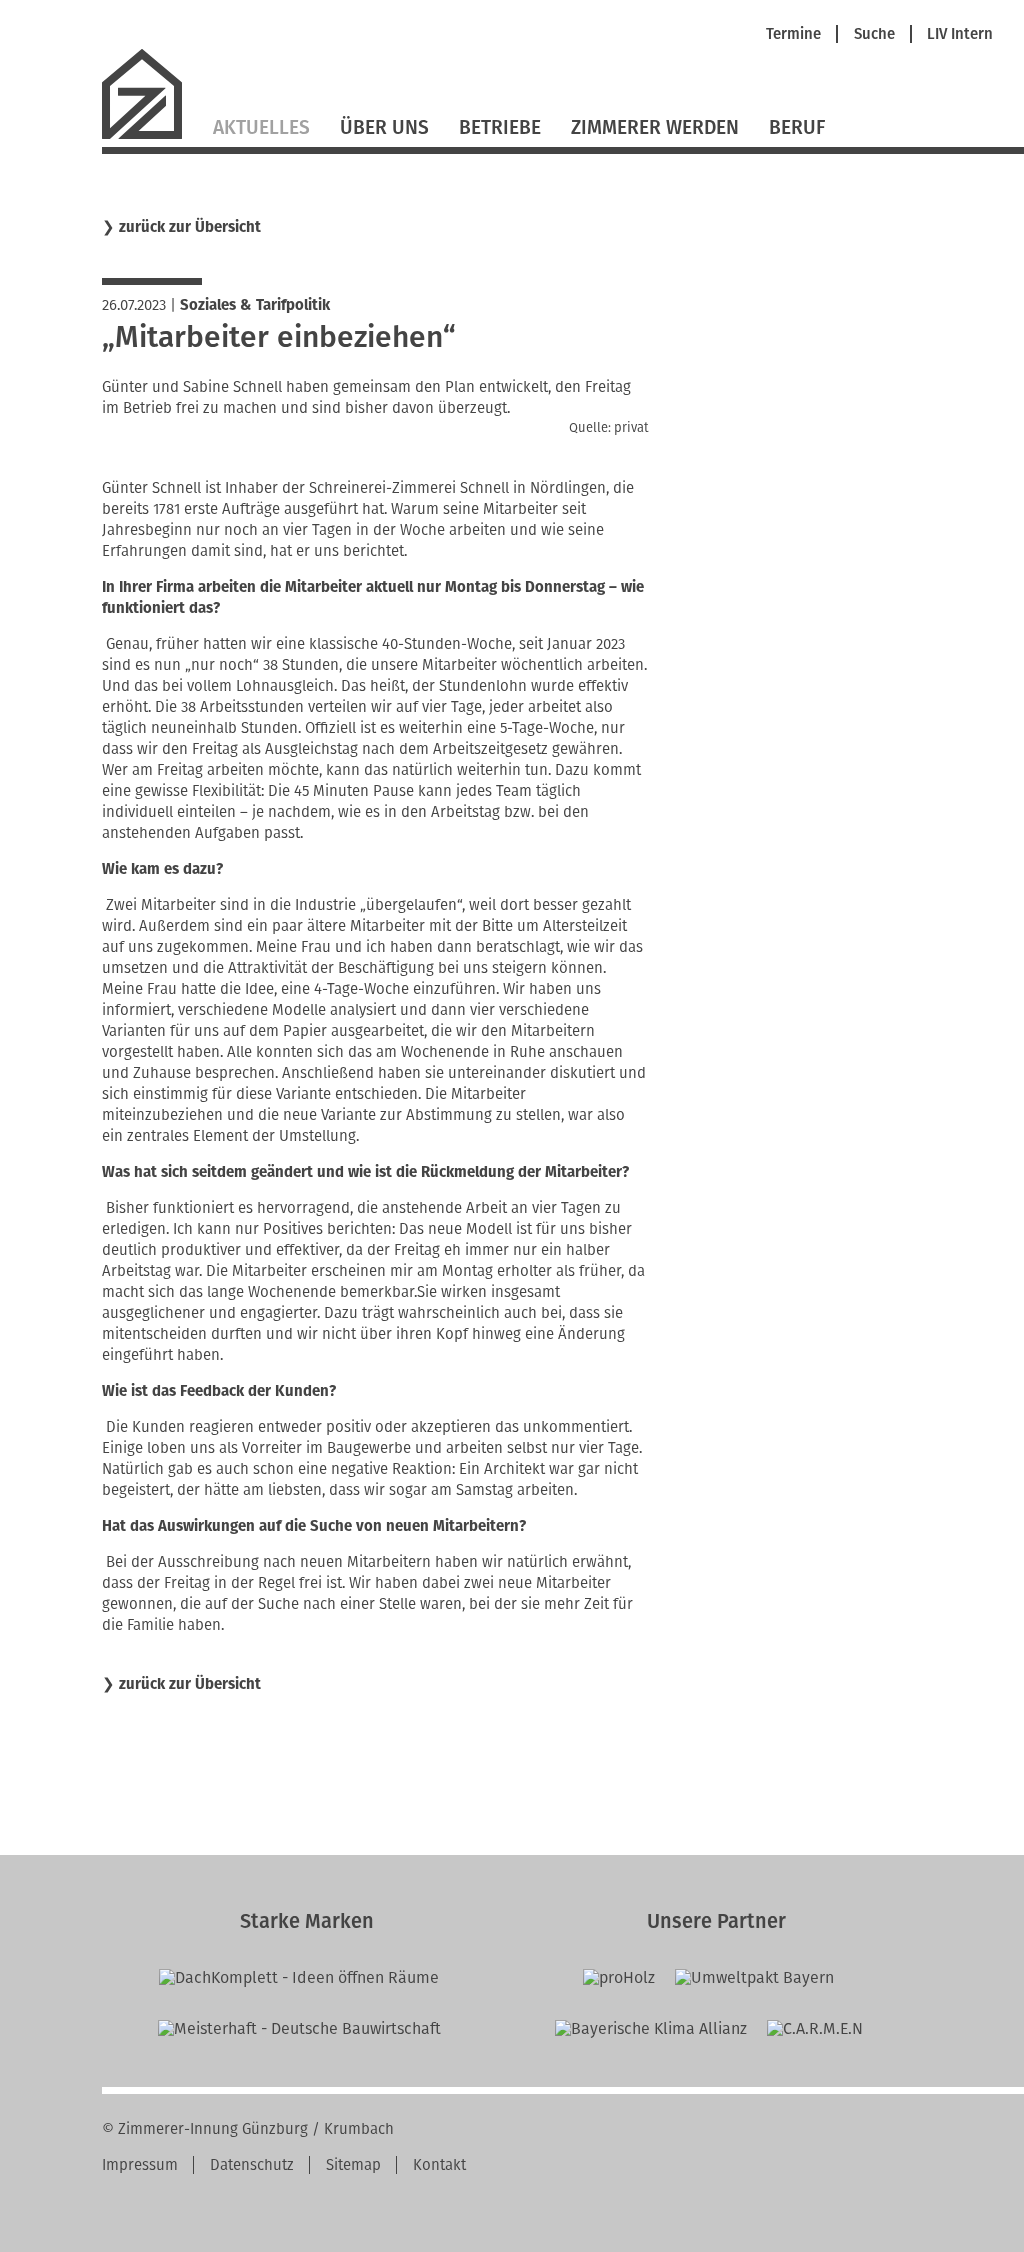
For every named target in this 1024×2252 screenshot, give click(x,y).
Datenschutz (252, 2165)
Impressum (140, 2165)
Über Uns (384, 127)
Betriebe (500, 127)
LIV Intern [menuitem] (960, 34)
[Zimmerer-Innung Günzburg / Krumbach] (150, 136)
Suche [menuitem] (874, 34)
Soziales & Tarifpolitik (255, 305)
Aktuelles (261, 127)
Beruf (797, 127)
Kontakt (439, 2165)
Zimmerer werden (655, 127)
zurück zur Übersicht (190, 227)
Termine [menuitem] (793, 34)
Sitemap (353, 2165)
